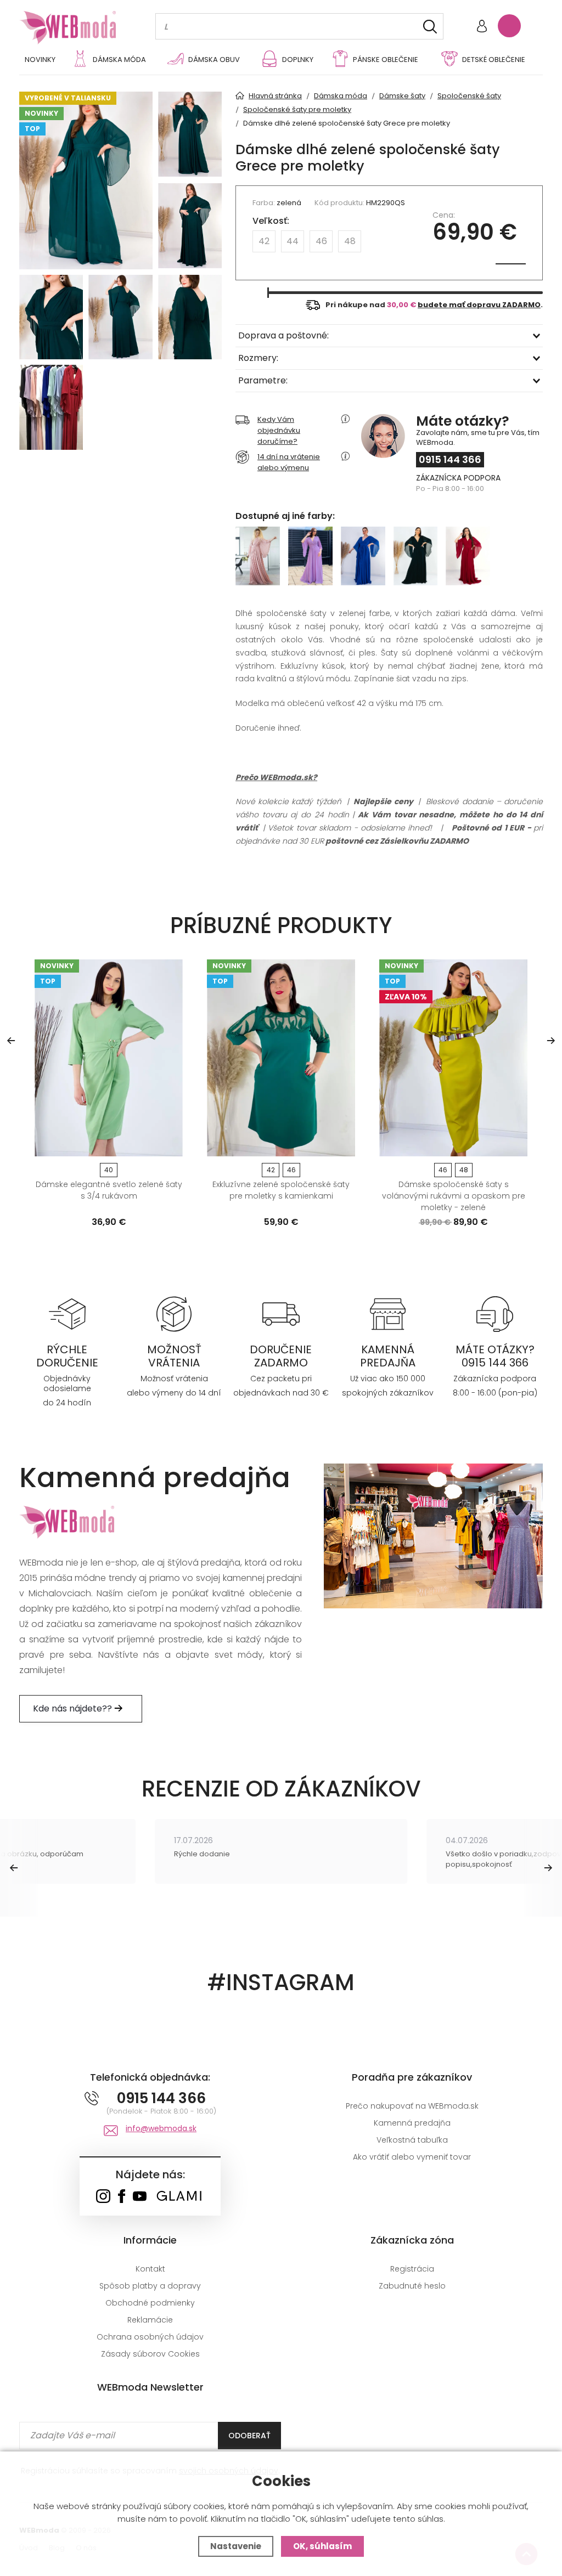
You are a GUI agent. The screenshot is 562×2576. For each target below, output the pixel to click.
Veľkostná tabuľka (412, 2140)
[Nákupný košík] (509, 26)
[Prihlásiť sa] (482, 27)
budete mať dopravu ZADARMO (479, 305)
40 (109, 1170)
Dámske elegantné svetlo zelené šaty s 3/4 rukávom (109, 1190)
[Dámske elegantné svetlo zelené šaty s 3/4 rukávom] (109, 1058)
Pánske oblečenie (386, 60)
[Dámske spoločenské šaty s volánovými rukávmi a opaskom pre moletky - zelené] (453, 1058)
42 (264, 241)
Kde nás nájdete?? (74, 1708)
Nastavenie (236, 2546)
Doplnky (298, 60)
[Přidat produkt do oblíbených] (170, 1144)
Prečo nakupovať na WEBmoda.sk (412, 2106)
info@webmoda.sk (161, 2128)
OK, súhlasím (322, 2546)
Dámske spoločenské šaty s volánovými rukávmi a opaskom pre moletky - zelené (454, 1196)
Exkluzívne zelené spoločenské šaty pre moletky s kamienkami (281, 1190)
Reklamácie (150, 2320)
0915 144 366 (450, 459)
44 (293, 241)
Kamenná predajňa (412, 2123)
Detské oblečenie (494, 60)
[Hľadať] (430, 27)
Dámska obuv (214, 60)
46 (321, 241)
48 (350, 241)
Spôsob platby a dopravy (150, 2286)
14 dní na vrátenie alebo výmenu (289, 462)
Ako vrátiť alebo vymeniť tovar (412, 2157)
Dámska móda (119, 60)
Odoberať (249, 2436)
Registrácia (412, 2269)
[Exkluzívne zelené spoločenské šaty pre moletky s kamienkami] (281, 1058)
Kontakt (150, 2269)
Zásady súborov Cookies (150, 2354)
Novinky (40, 60)
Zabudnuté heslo (412, 2286)
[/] (67, 1313)
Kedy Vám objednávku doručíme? (279, 430)
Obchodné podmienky (150, 2303)
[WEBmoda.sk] (103, 2197)
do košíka (105, 1144)
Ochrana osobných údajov (150, 2337)
